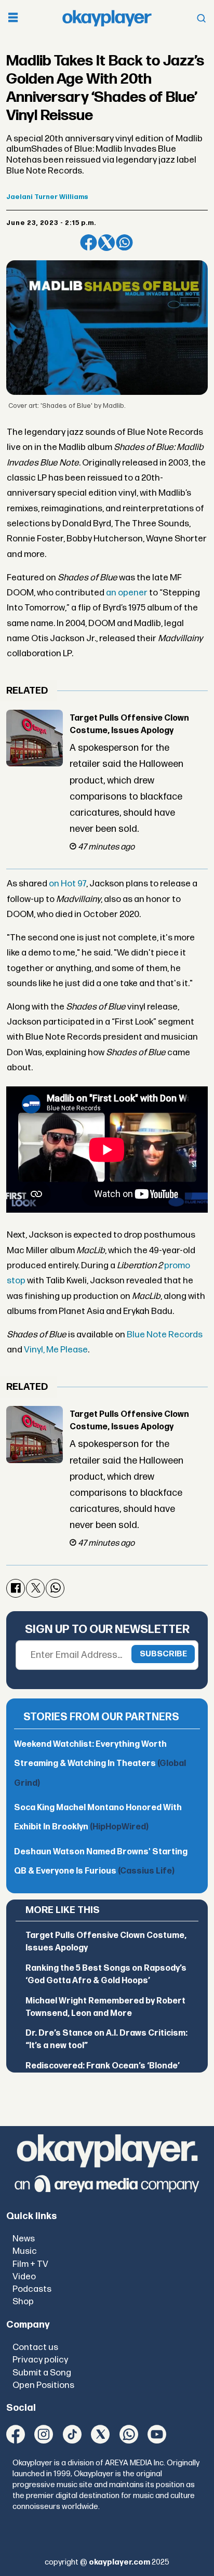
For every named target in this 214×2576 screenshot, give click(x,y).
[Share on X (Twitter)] (106, 243)
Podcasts (32, 2289)
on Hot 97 (68, 884)
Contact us (35, 2347)
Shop (23, 2301)
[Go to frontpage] (107, 18)
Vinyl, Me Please (56, 1350)
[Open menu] (13, 18)
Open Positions (43, 2385)
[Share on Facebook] (88, 243)
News (24, 2239)
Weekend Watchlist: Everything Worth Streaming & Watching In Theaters (100, 1764)
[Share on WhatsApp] (124, 243)
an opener (127, 593)
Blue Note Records (165, 1335)
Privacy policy (40, 2360)
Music (25, 2251)
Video (24, 2276)
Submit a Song (42, 2373)
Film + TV (30, 2264)
